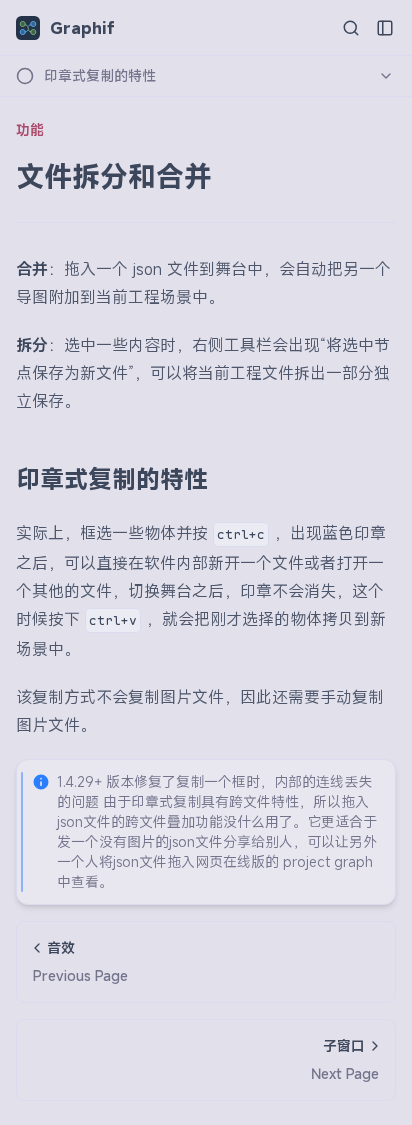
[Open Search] (351, 28)
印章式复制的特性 (112, 479)
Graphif (82, 28)
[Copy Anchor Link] (224, 479)
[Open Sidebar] (385, 28)
